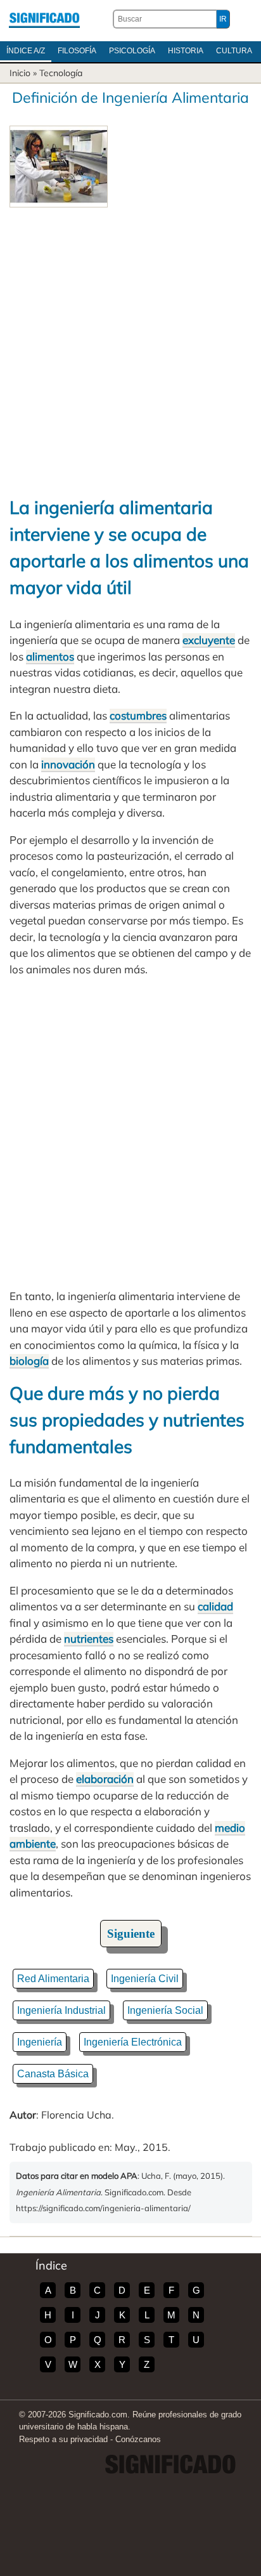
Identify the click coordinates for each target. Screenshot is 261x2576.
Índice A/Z (26, 51)
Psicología (132, 51)
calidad (215, 1606)
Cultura (234, 51)
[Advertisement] (130, 345)
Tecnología (61, 73)
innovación (68, 764)
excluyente (209, 640)
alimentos (50, 656)
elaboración (105, 1779)
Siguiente (131, 1934)
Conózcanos (138, 2439)
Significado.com (44, 19)
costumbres (138, 715)
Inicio (20, 73)
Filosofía (77, 51)
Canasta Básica (53, 2074)
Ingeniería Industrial (61, 2010)
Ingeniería (40, 2042)
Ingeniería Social (165, 2010)
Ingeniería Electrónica (133, 2042)
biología (29, 1361)
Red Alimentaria (53, 1979)
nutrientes (89, 1639)
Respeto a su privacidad (63, 2439)
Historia (186, 51)
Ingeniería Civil (145, 1979)
